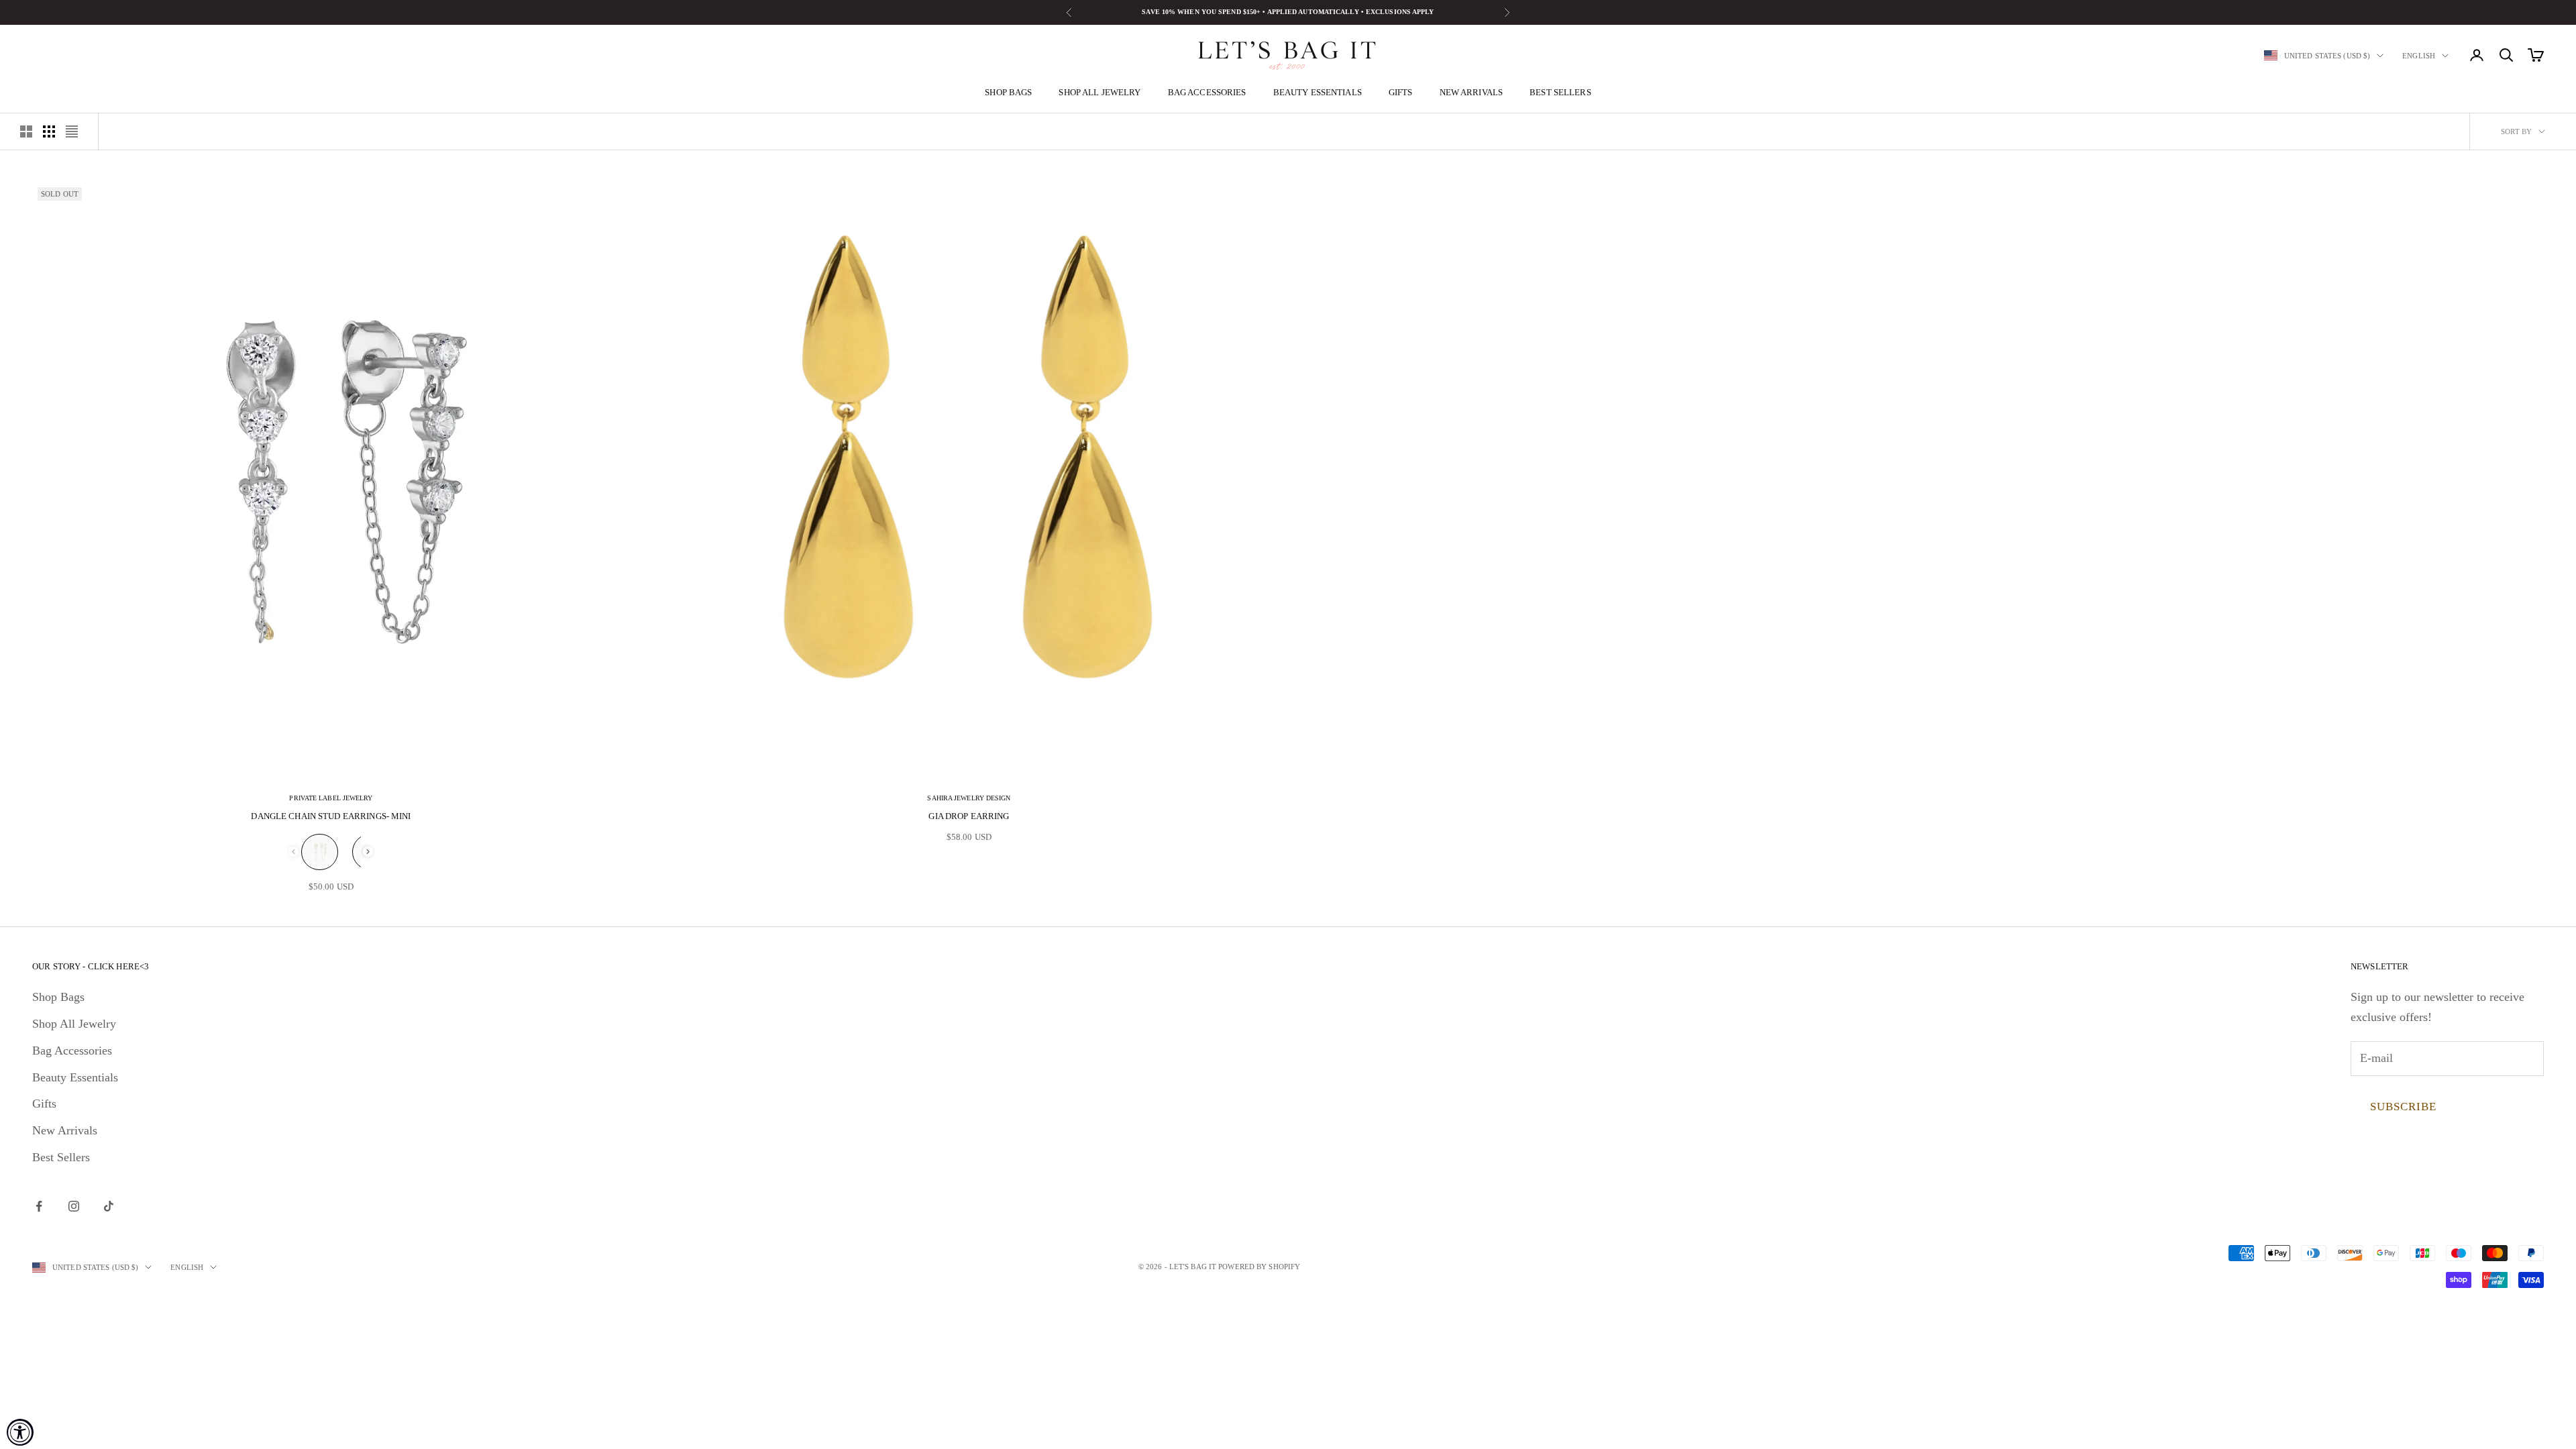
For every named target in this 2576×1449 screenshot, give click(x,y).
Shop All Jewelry (1099, 92)
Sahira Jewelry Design (969, 798)
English (2419, 56)
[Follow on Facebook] (39, 1206)
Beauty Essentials (1318, 92)
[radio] (320, 852)
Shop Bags (1008, 92)
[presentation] (368, 852)
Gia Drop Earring (969, 816)
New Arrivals (1471, 92)
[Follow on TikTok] (109, 1206)
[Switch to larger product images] (26, 131)
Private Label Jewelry (331, 798)
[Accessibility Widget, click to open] (20, 1432)
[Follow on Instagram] (74, 1206)
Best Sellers (1560, 92)
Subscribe (2403, 1107)
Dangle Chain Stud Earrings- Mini (331, 816)
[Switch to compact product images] (72, 131)
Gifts (1401, 92)
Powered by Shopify (1259, 1267)
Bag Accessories (1207, 92)
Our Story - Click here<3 (91, 966)
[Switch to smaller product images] (49, 131)
